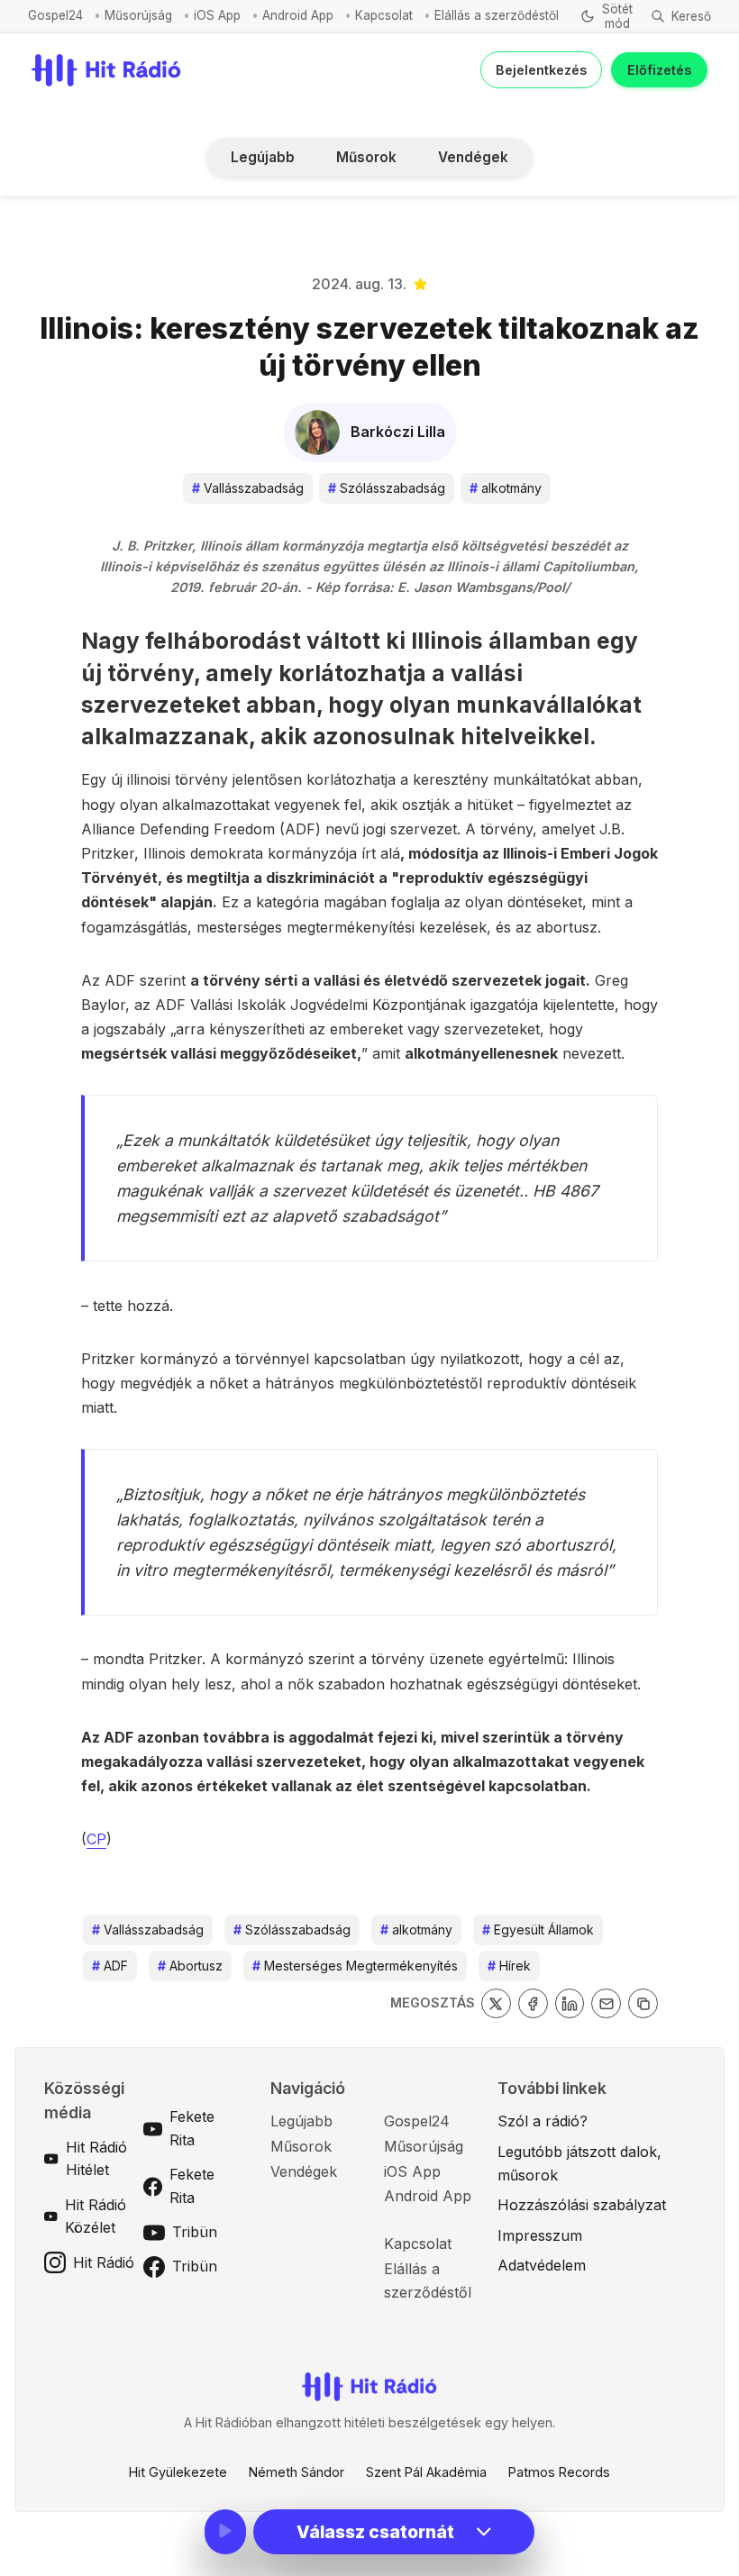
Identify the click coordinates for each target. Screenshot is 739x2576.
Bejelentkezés (541, 70)
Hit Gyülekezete (178, 2472)
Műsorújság (138, 15)
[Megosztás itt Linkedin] (570, 2003)
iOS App (217, 15)
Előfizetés (659, 70)
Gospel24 (55, 15)
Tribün (195, 2232)
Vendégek (473, 157)
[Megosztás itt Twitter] (496, 2003)
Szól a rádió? (543, 2121)
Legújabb (263, 157)
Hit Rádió (104, 2262)
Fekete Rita (192, 2128)
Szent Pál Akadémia (426, 2472)
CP (96, 1839)
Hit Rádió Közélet (96, 2216)
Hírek (509, 1966)
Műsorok (366, 157)
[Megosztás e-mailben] (606, 2003)
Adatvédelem (542, 2265)
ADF (110, 1966)
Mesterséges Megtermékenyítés (355, 1966)
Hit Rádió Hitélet (96, 2159)
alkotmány (506, 488)
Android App (298, 15)
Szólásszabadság (387, 488)
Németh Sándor (297, 2472)
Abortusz (190, 1966)
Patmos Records (559, 2472)
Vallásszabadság (248, 488)
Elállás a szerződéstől (497, 15)
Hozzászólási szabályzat (582, 2205)
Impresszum (540, 2235)
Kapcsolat (384, 15)
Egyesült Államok (538, 1930)
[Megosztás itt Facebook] (533, 2003)
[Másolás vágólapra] (643, 2003)
